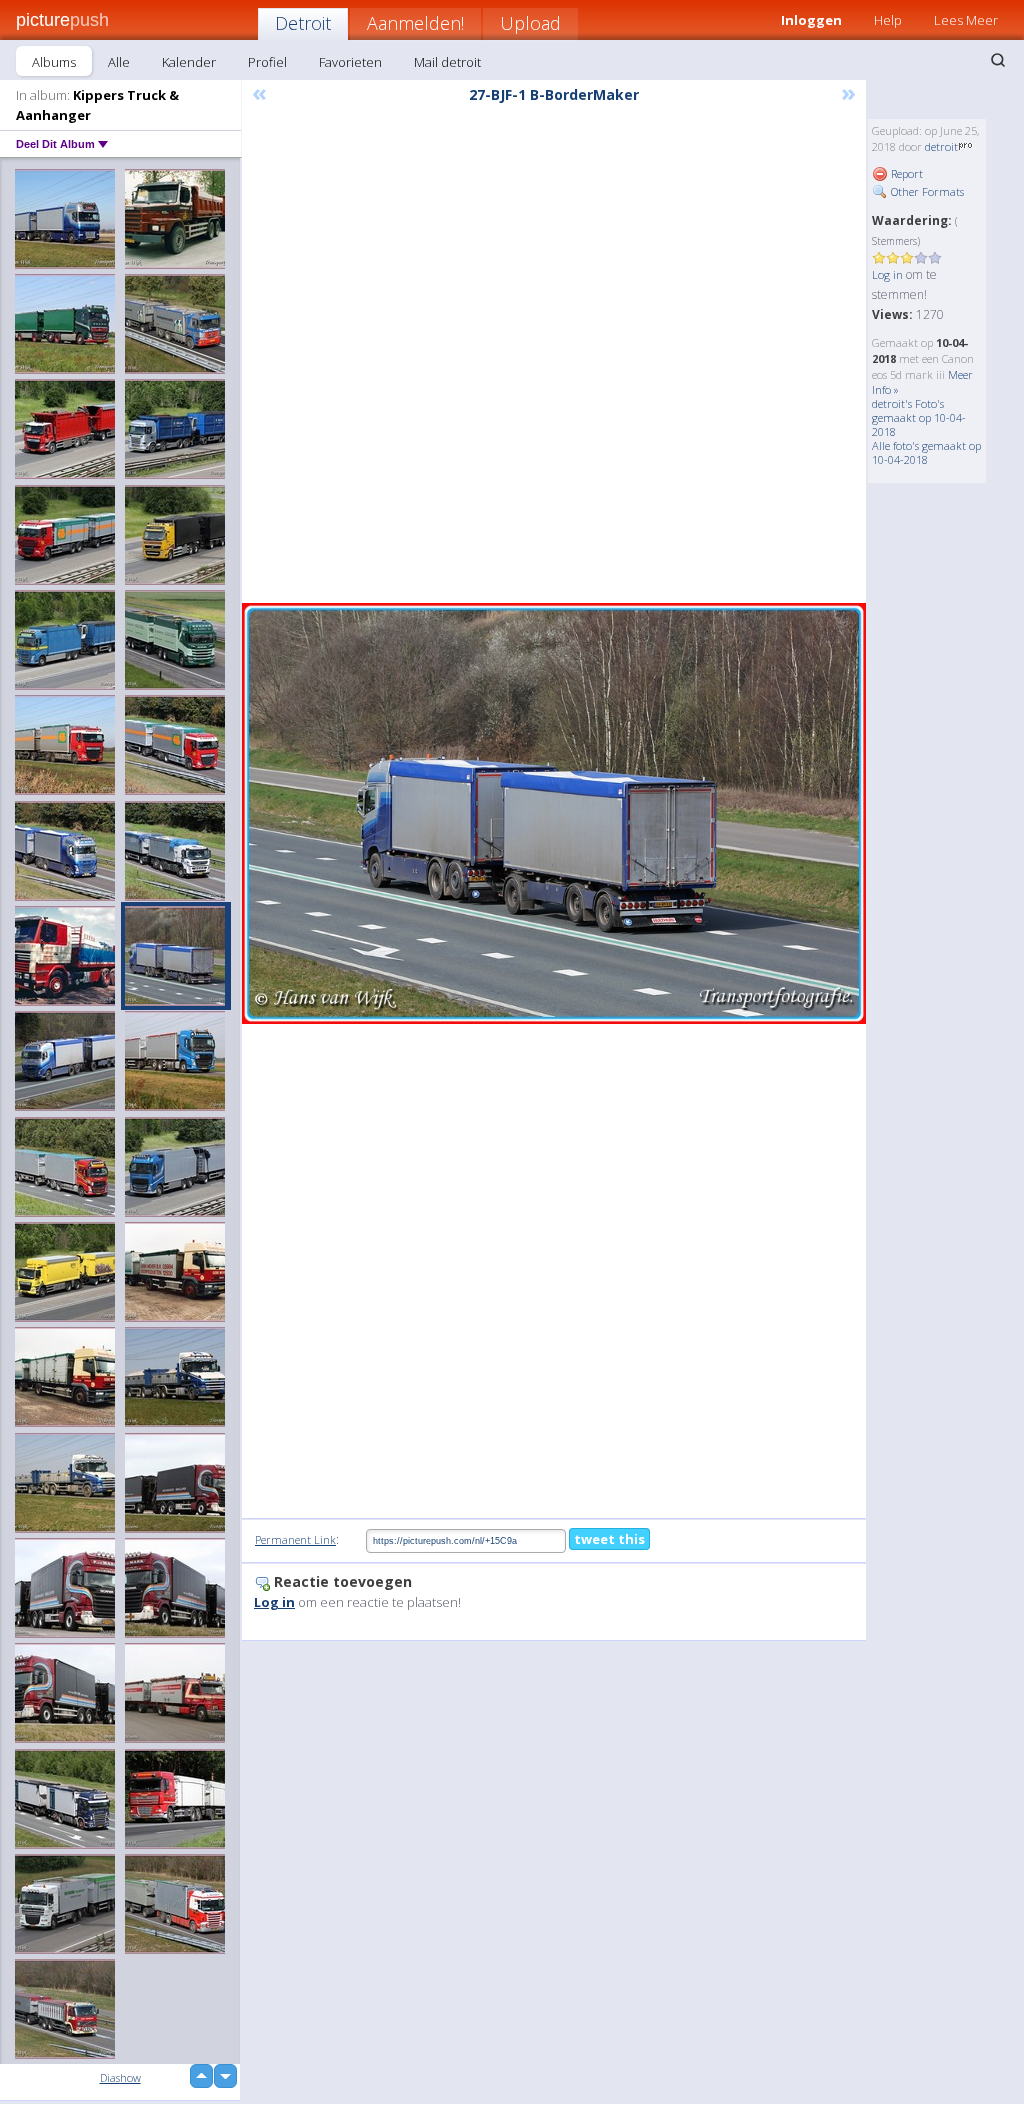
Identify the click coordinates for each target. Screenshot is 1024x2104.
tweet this (609, 1539)
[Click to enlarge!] (554, 813)
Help (888, 20)
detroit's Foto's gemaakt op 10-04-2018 (919, 417)
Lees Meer (966, 20)
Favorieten (350, 62)
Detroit (303, 23)
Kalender (189, 62)
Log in (887, 274)
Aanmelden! (415, 23)
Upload (530, 23)
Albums (54, 62)
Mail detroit (447, 62)
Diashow (120, 2077)
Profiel (267, 62)
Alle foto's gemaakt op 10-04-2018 (926, 452)
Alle (119, 62)
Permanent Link (295, 1539)
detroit (941, 146)
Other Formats (926, 191)
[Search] (998, 60)
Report (905, 173)
